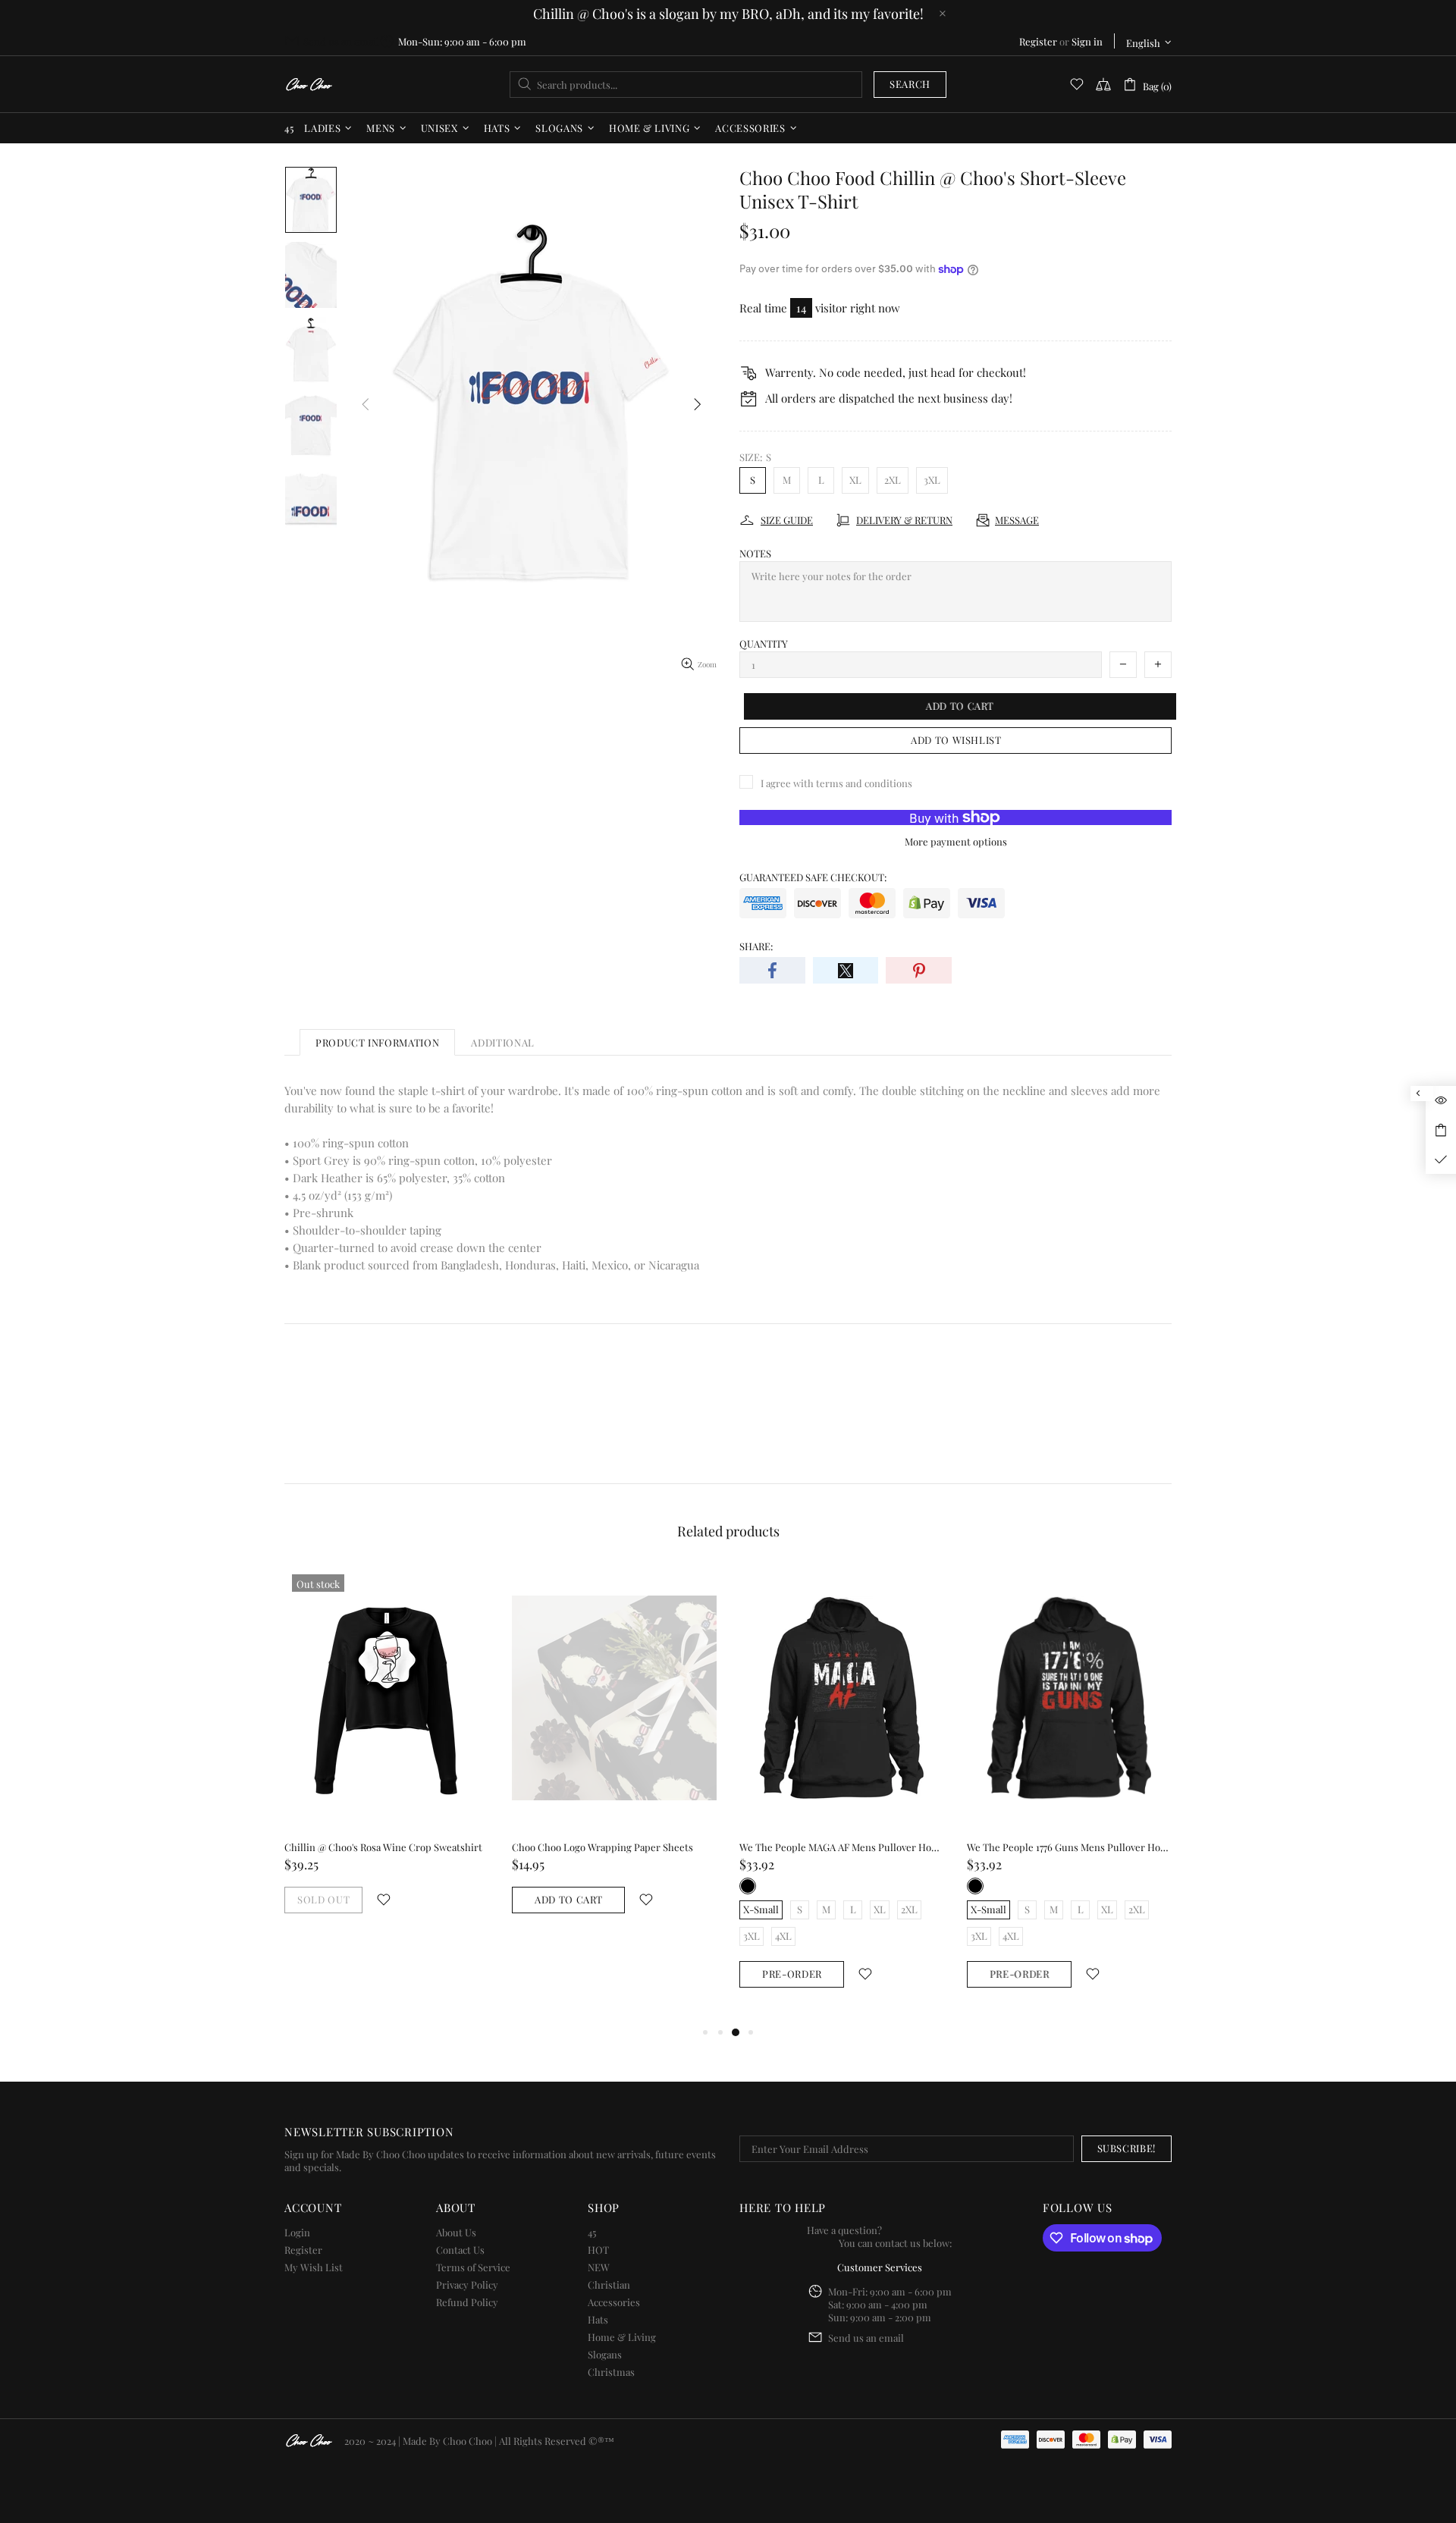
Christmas (611, 2372)
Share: (756, 946)
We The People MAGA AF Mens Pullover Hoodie (842, 1847)
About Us (456, 2232)
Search (910, 84)
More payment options (956, 841)
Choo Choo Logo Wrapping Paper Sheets (602, 1847)
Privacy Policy (467, 2285)
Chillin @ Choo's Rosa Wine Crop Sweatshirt (383, 1847)
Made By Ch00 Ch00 (309, 85)
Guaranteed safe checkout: (813, 877)
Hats (598, 2319)
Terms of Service (473, 2267)
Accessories (614, 2302)
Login (297, 2232)
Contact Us (460, 2250)
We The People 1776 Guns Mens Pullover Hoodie (1069, 1847)
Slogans (605, 2354)
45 (592, 2232)
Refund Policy (467, 2302)
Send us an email (341, 41)
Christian (609, 2285)
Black (748, 1886)
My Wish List (314, 2267)
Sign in (1087, 41)
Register (1038, 41)
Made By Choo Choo (447, 2441)
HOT (598, 2250)
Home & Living (622, 2337)
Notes (755, 553)
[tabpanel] (387, 1755)
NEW (599, 2267)
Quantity (764, 643)
